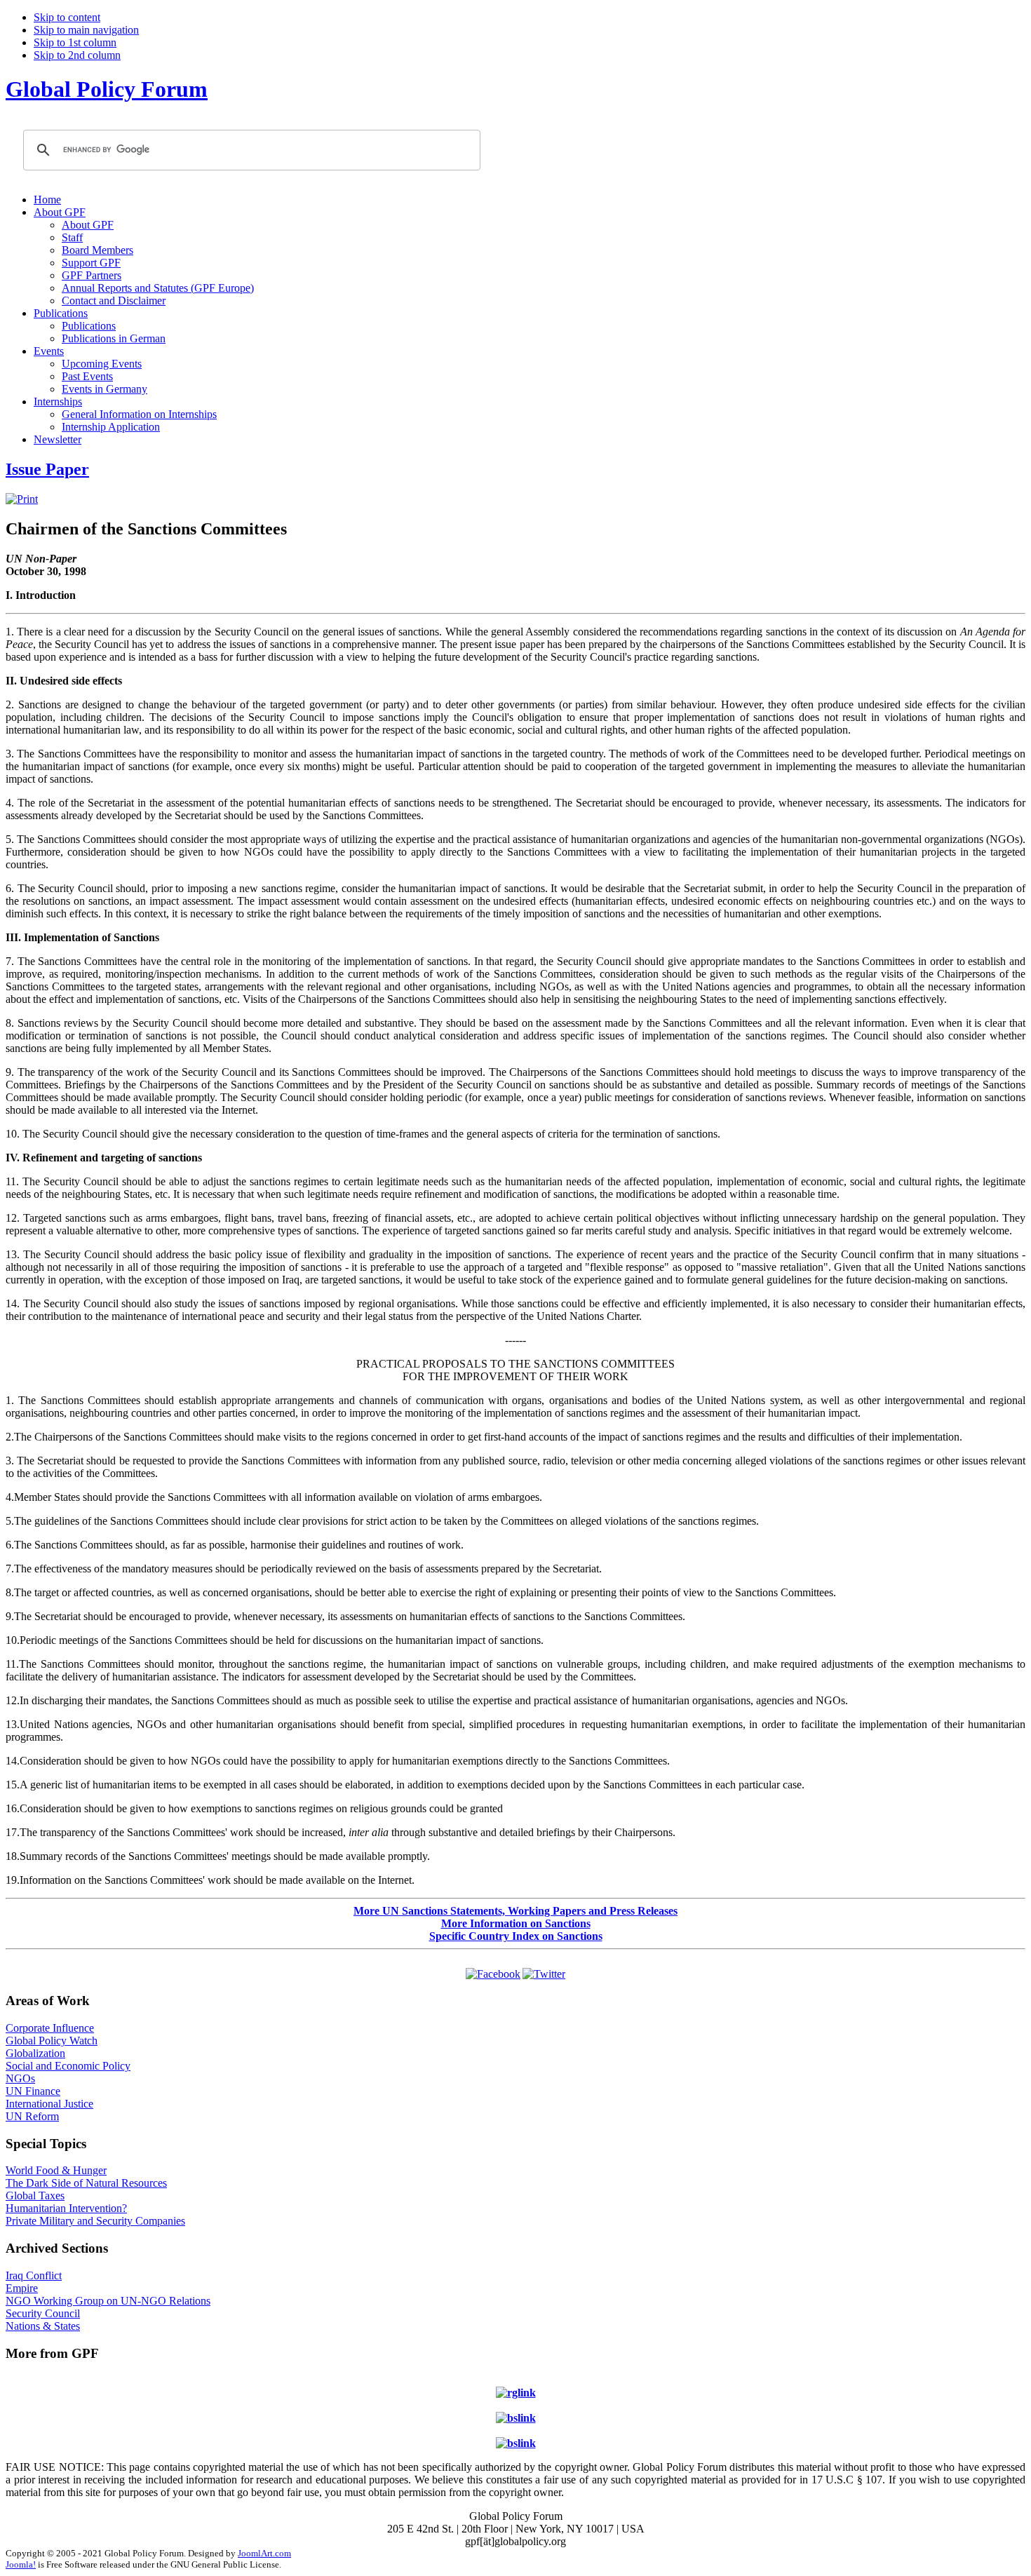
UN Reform (32, 2116)
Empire (22, 2288)
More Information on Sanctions (516, 1923)
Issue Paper (47, 469)
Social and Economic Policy (68, 2066)
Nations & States (43, 2326)
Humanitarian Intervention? (66, 2208)
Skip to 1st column (75, 42)
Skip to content (67, 17)
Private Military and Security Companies (95, 2221)
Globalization (35, 2053)
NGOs (20, 2078)
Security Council (43, 2313)
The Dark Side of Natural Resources (86, 2183)
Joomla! (21, 2564)
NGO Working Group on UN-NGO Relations (108, 2301)
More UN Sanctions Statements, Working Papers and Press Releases (515, 1911)
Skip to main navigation (86, 30)
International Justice (49, 2104)
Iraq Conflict (34, 2275)
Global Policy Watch (52, 2041)
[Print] (22, 499)
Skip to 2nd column (77, 55)
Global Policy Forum (107, 89)
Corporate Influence (50, 2028)
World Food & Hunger (56, 2170)
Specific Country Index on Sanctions (516, 1936)
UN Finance (33, 2091)
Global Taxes (35, 2196)
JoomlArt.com (264, 2553)
